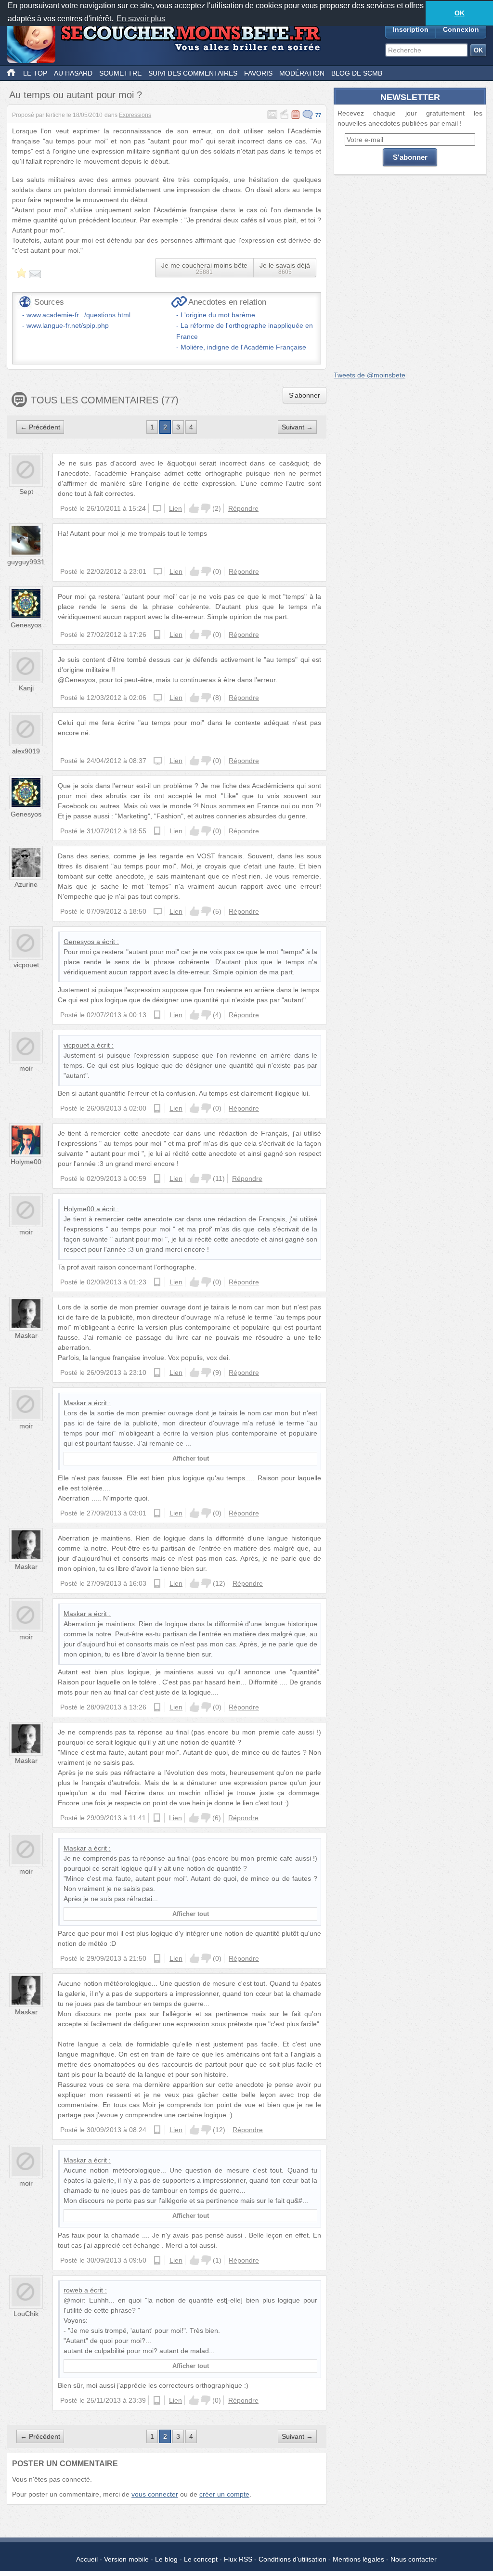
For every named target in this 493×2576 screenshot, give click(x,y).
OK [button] (460, 13)
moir (26, 1068)
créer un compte (224, 2494)
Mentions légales (358, 2559)
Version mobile (126, 2559)
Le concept (201, 2559)
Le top (35, 73)
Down (206, 508)
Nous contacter (414, 2559)
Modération (302, 73)
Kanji (26, 688)
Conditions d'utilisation (292, 2559)
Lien (175, 508)
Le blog (166, 2559)
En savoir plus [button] (141, 19)
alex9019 (26, 751)
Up (194, 508)
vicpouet (26, 965)
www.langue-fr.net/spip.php (68, 325)
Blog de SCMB (357, 73)
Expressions (135, 115)
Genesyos (26, 625)
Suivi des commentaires (193, 73)
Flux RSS (238, 2559)
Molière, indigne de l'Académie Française (243, 347)
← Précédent (40, 427)
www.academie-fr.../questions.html (78, 315)
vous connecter (155, 2494)
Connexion (461, 29)
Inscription (411, 29)
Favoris (258, 73)
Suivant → (297, 427)
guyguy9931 (26, 562)
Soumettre (120, 73)
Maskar (26, 1335)
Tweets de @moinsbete (370, 375)
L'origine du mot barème (218, 315)
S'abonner (305, 395)
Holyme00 (26, 1162)
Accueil (87, 2559)
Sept (26, 492)
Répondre (243, 508)
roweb (73, 2290)
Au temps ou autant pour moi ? (76, 95)
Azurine (26, 884)
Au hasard (73, 73)
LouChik (26, 2314)
